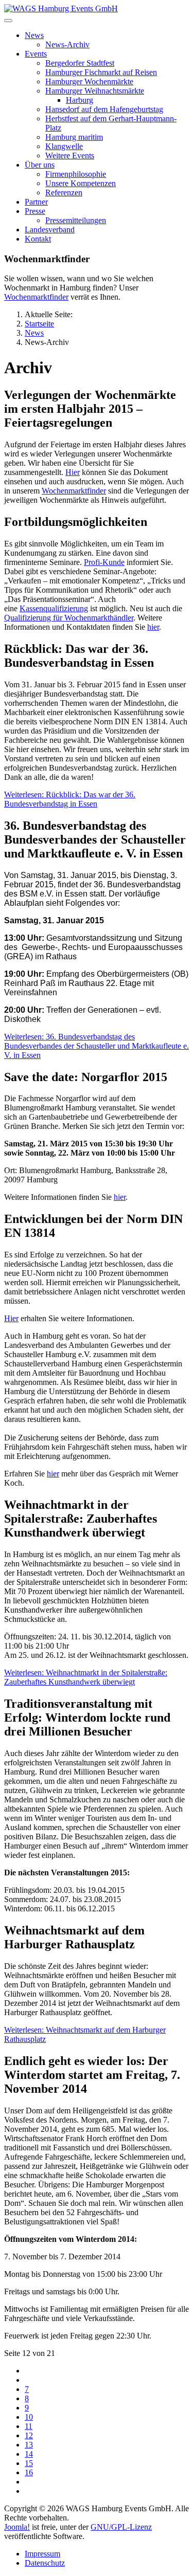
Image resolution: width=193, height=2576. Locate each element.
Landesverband (50, 230)
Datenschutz (45, 2563)
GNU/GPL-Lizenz (121, 2527)
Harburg (80, 100)
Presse (35, 211)
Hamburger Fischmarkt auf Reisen (101, 72)
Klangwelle (64, 146)
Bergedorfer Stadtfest (80, 63)
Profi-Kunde (104, 562)
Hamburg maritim (74, 137)
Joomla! (17, 2527)
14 (29, 2454)
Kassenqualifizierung (54, 608)
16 (29, 2472)
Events (36, 54)
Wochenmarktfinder (36, 297)
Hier (73, 472)
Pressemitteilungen (76, 220)
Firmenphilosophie (76, 174)
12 (29, 2435)
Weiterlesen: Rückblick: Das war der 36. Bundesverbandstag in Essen (70, 799)
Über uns (40, 165)
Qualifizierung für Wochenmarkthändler (69, 618)
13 (29, 2445)
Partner (36, 202)
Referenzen (64, 193)
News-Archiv (67, 44)
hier (153, 627)
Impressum (42, 2554)
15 (29, 2463)
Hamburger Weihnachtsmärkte (95, 91)
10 (29, 2417)
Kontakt (38, 239)
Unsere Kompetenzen (81, 183)
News (34, 35)
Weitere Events (70, 156)
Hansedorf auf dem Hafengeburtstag (104, 109)
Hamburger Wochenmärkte (89, 81)
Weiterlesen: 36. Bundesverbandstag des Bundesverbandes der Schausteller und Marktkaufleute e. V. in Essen (97, 1046)
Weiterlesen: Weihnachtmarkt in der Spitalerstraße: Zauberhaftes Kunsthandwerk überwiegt (86, 1677)
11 (29, 2426)
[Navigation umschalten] (8, 21)
